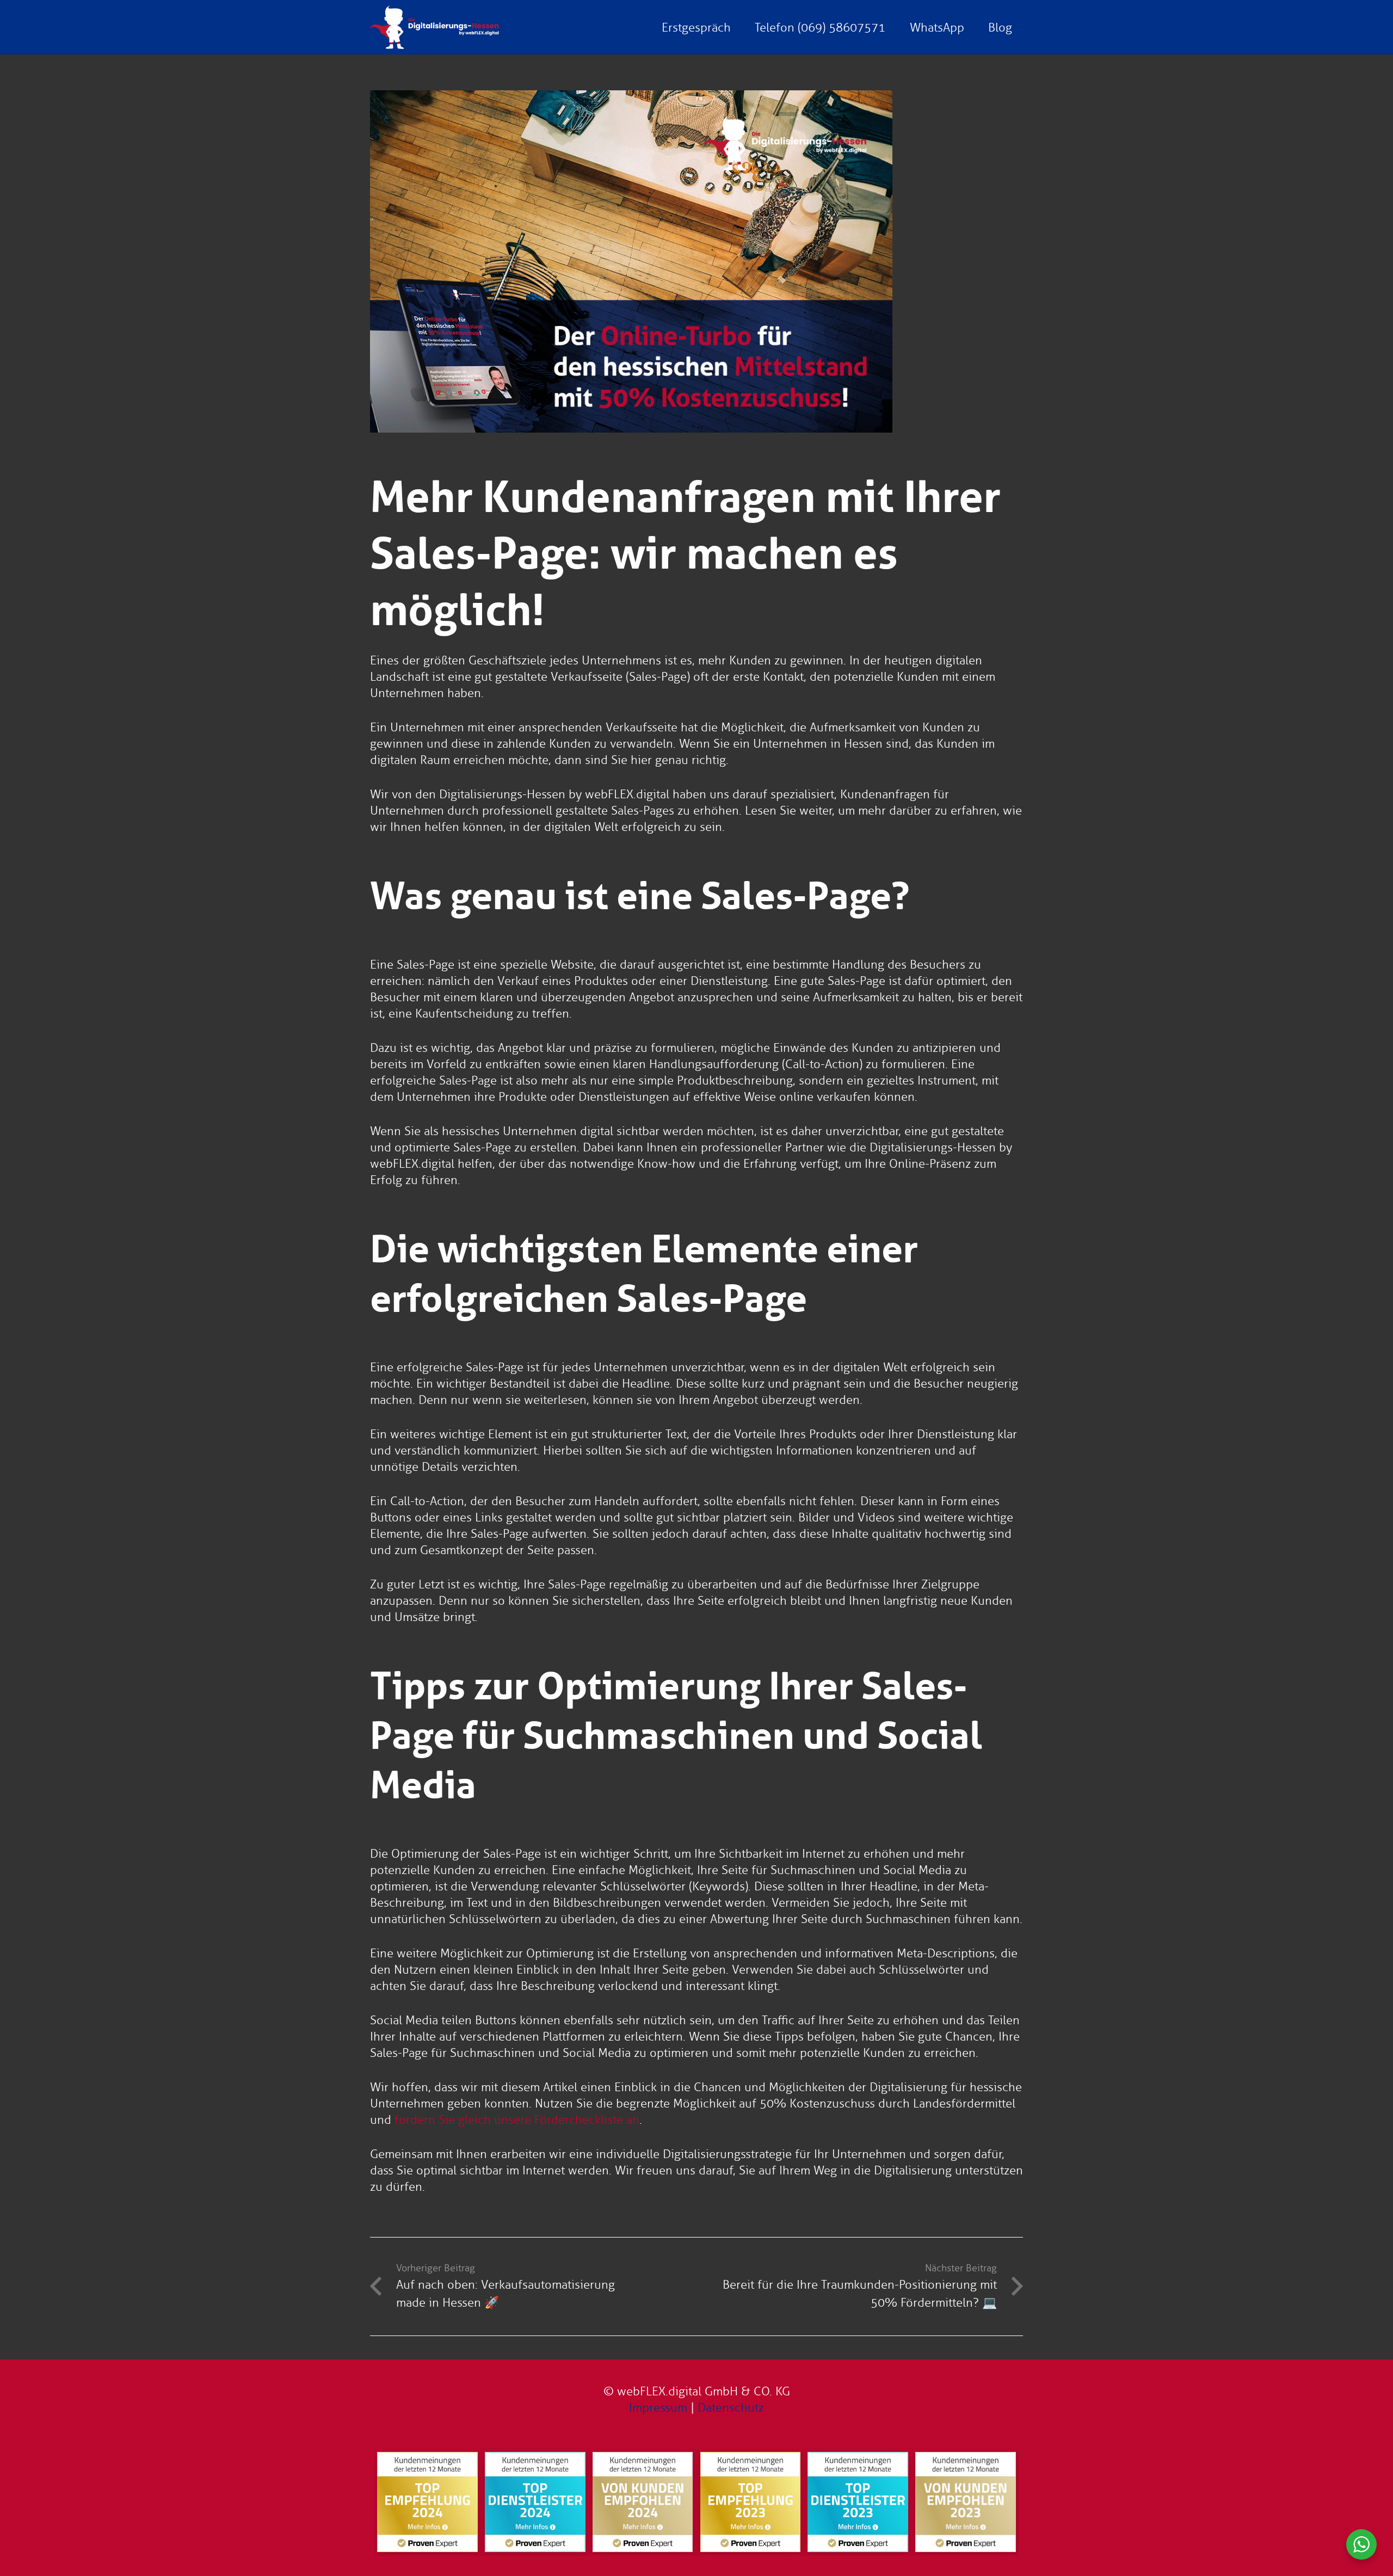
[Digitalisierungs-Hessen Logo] (434, 27)
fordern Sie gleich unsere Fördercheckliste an (517, 2120)
